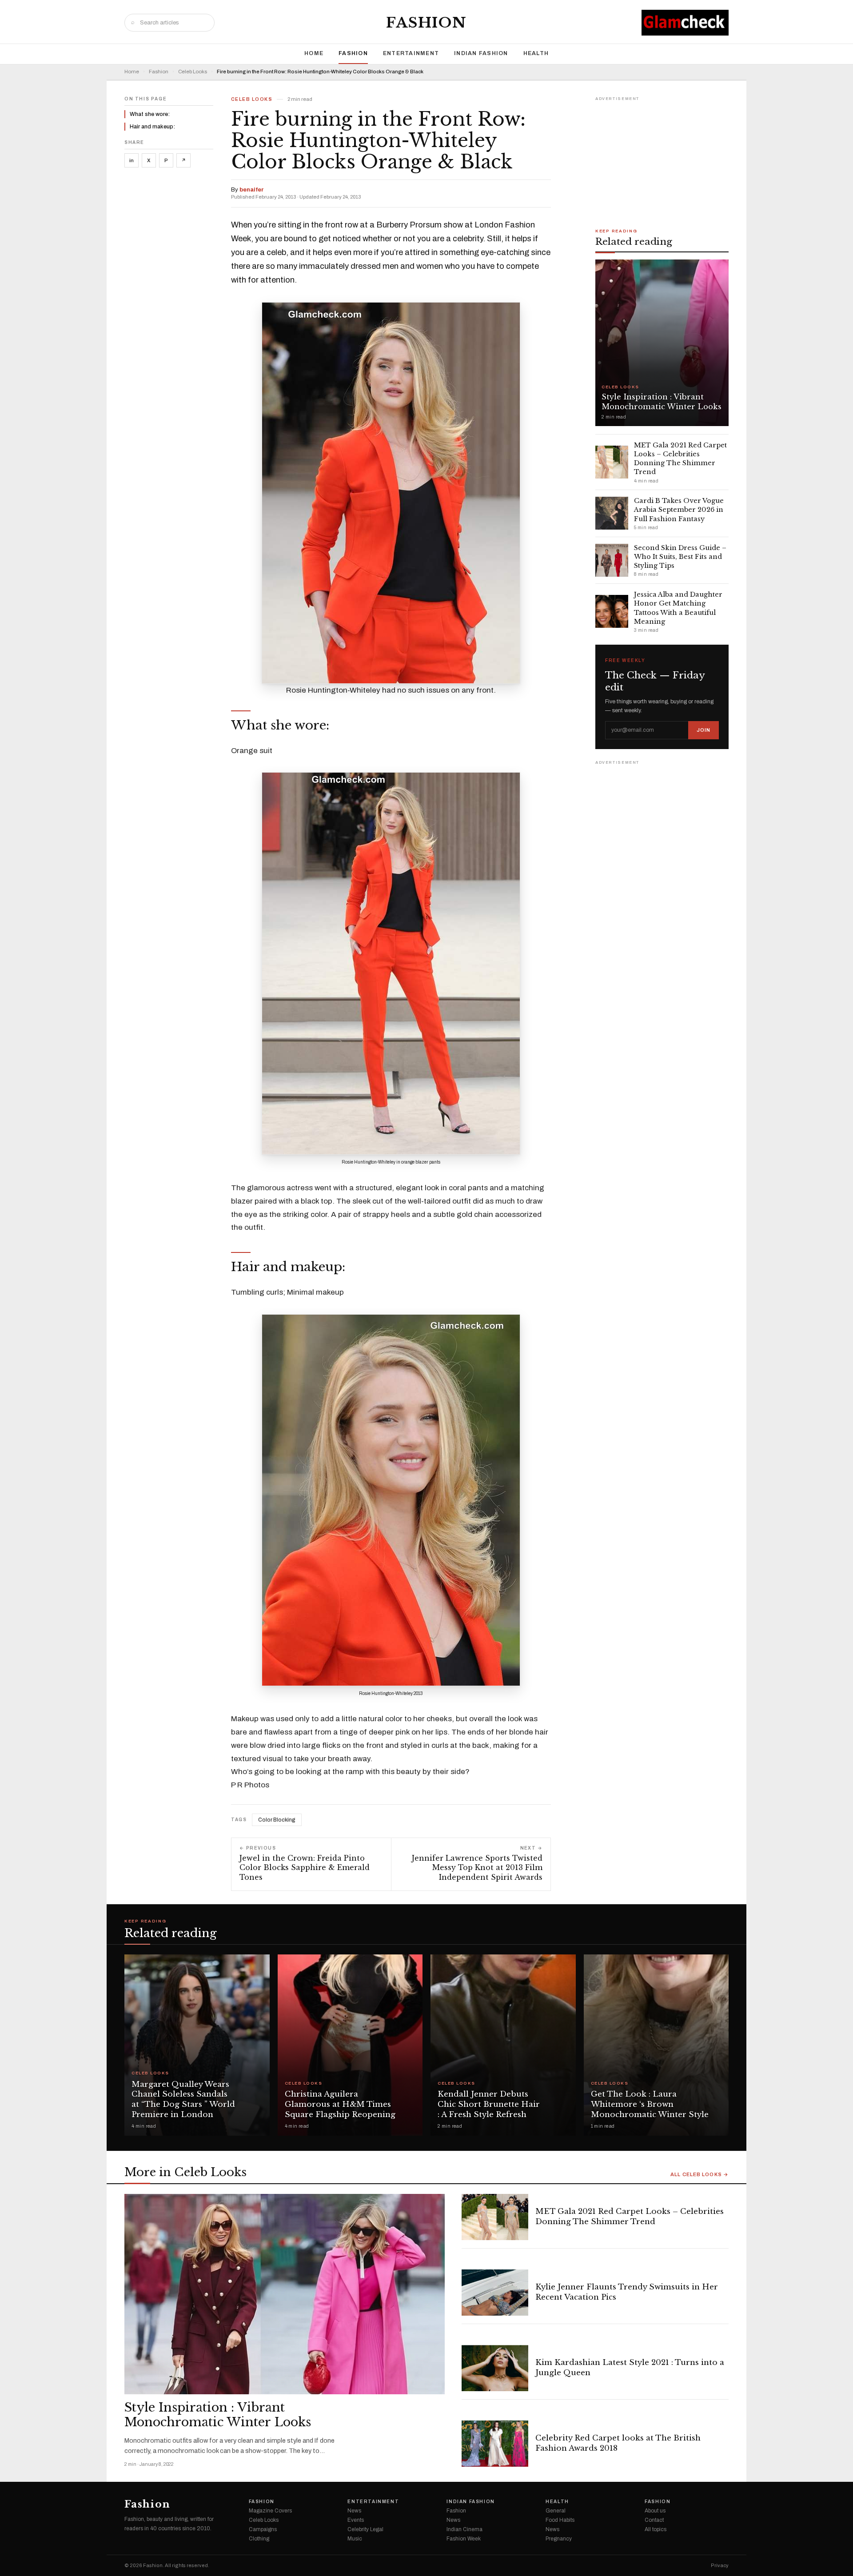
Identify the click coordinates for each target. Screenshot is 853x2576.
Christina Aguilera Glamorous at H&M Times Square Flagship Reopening (340, 2104)
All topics (656, 2529)
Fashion (426, 23)
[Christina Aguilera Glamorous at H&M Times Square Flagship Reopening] (350, 2045)
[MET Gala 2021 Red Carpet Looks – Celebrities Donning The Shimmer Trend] (495, 2217)
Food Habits (560, 2520)
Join (704, 730)
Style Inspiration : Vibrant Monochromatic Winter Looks (218, 2415)
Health (536, 53)
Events (356, 2520)
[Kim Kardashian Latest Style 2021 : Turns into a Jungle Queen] (495, 2368)
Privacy (720, 2566)
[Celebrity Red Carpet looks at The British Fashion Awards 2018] (495, 2444)
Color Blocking (277, 1820)
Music (355, 2539)
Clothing (259, 2539)
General (556, 2511)
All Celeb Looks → (700, 2175)
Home (314, 53)
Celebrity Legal (365, 2529)
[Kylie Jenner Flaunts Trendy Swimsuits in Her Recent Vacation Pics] (495, 2293)
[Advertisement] (662, 159)
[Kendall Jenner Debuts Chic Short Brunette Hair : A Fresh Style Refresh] (503, 2045)
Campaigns (263, 2529)
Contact (654, 2520)
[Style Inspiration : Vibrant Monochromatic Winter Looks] (285, 2294)
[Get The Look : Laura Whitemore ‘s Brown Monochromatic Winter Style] (656, 2045)
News (354, 2511)
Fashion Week (464, 2539)
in (132, 160)
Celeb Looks (193, 72)
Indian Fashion (481, 53)
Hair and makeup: (152, 127)
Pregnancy (559, 2539)
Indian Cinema (464, 2529)
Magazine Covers (270, 2511)
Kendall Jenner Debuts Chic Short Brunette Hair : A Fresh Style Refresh (489, 2104)
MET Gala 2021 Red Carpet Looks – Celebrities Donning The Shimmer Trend (630, 2217)
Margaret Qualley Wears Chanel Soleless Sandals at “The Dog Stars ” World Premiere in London (183, 2099)
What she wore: (150, 114)
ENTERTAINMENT (411, 53)
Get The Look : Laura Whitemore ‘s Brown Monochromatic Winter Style (650, 2104)
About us (655, 2511)
